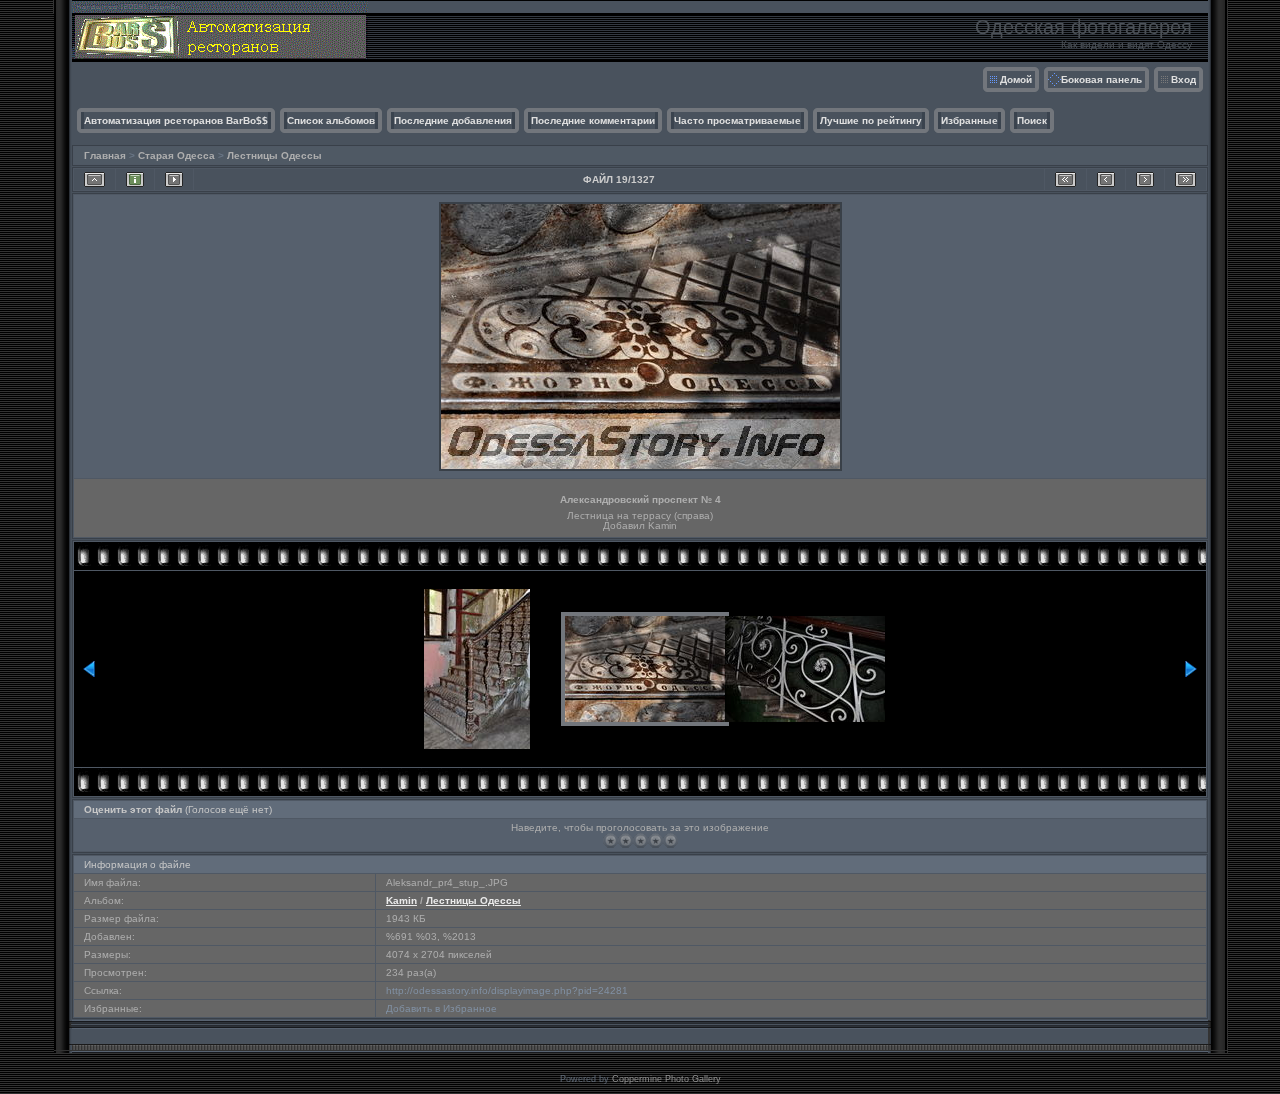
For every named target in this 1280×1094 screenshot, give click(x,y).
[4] (655, 840)
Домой (1016, 79)
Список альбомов (331, 120)
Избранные (969, 120)
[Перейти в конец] (1185, 179)
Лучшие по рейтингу (871, 120)
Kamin (401, 900)
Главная (105, 155)
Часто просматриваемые (737, 120)
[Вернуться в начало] (1065, 179)
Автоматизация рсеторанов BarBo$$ (176, 120)
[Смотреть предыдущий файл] (1106, 179)
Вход (1183, 79)
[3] (640, 840)
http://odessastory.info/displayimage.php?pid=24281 (507, 990)
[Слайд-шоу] (174, 179)
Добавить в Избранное (441, 1008)
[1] (610, 840)
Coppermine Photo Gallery (666, 1079)
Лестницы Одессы (274, 155)
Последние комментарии (593, 120)
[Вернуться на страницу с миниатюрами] (94, 179)
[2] (625, 840)
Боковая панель (1101, 79)
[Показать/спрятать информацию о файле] (135, 179)
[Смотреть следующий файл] (1145, 179)
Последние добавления (453, 120)
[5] (670, 840)
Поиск (1032, 120)
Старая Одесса (176, 155)
